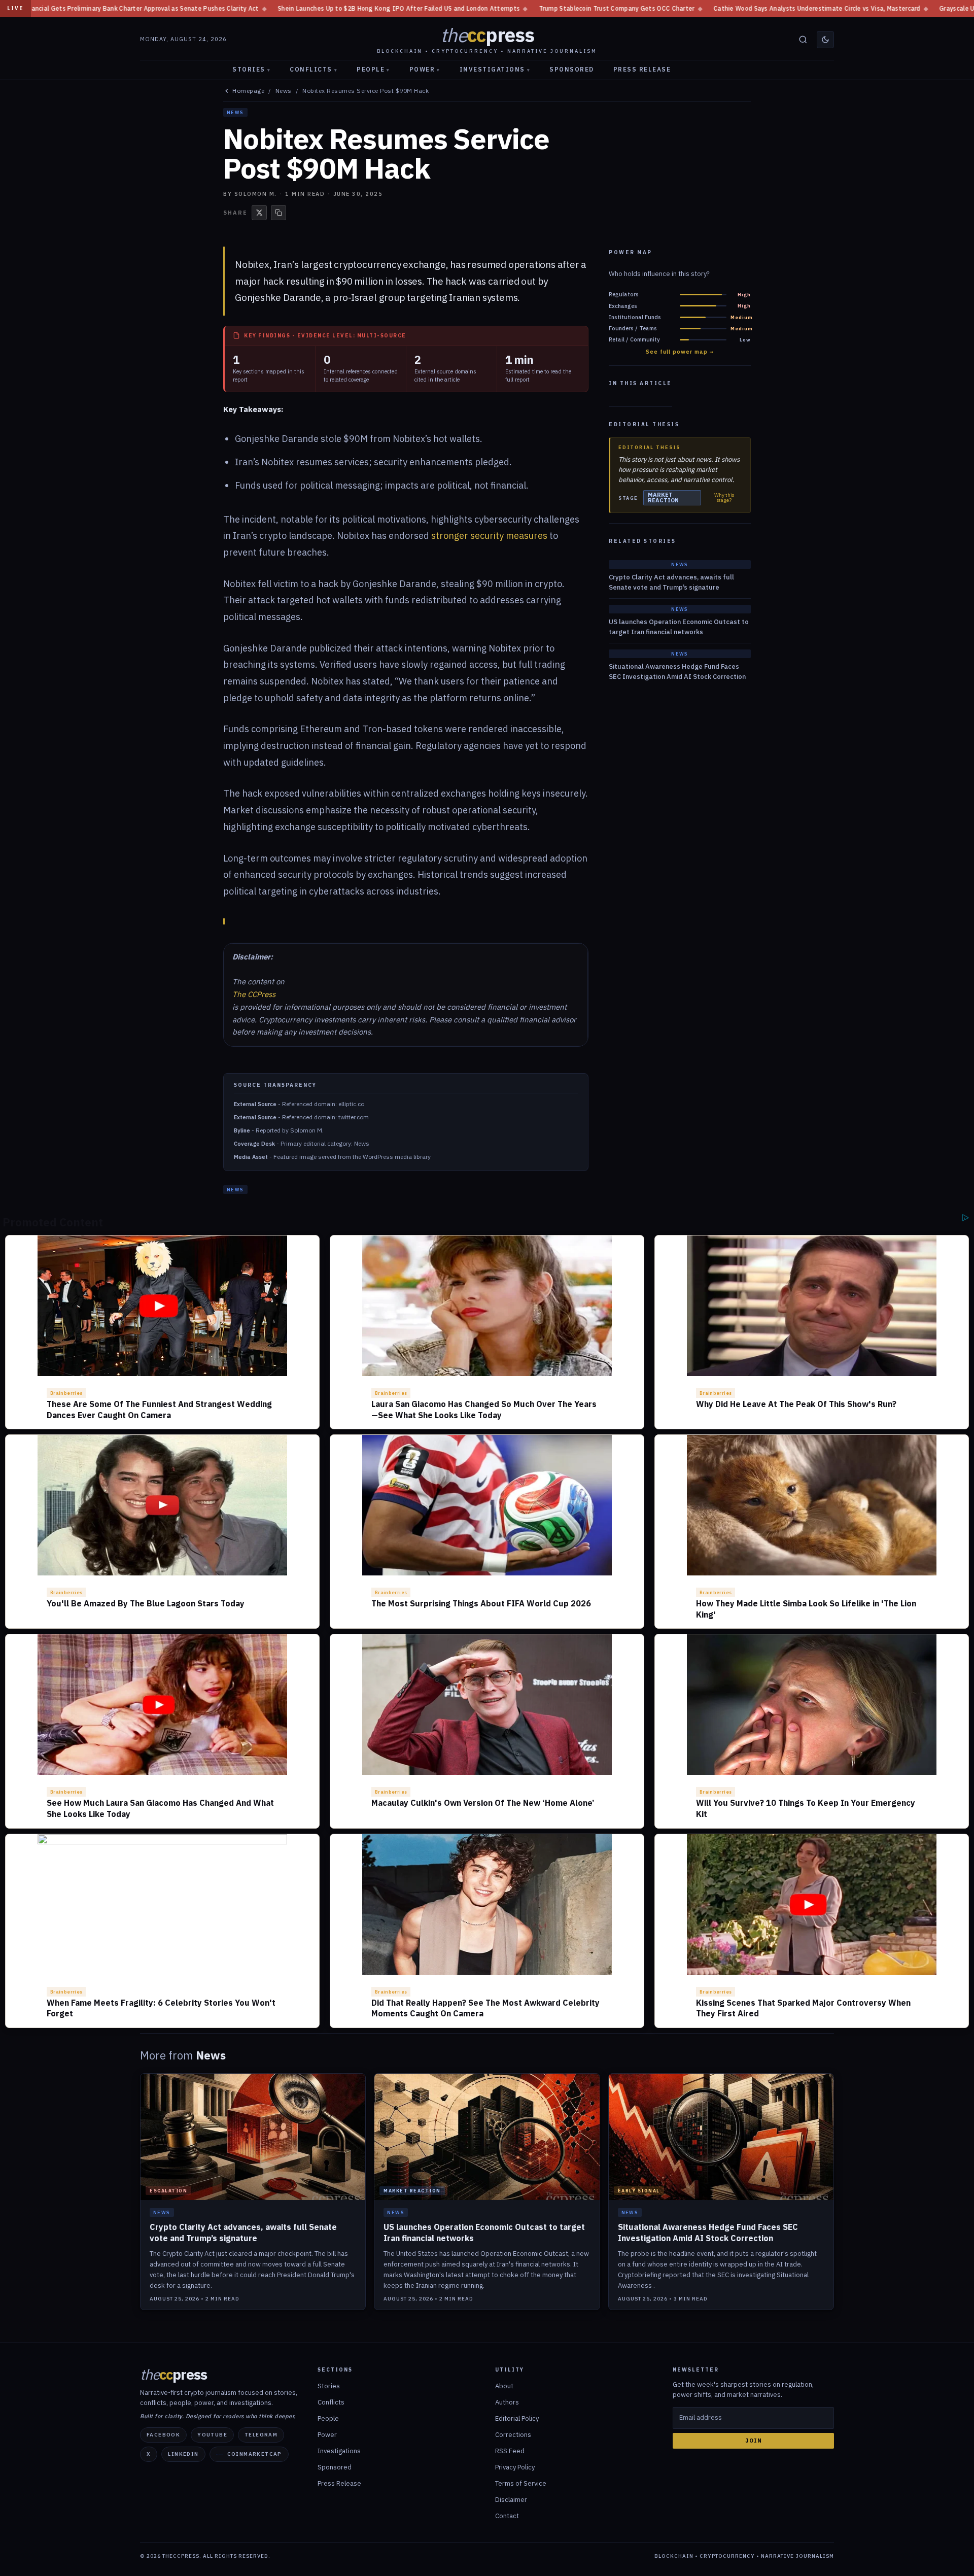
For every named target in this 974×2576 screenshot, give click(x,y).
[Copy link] (279, 213)
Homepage (248, 91)
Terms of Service (521, 2483)
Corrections (513, 2435)
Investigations (495, 69)
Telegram (261, 2435)
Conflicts (314, 69)
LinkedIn (183, 2454)
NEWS (235, 112)
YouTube (212, 2435)
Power (425, 69)
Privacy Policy (515, 2467)
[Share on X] (259, 213)
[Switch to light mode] (825, 40)
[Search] (803, 40)
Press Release (642, 69)
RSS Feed (510, 2451)
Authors (507, 2402)
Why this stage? (724, 498)
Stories (251, 69)
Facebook (163, 2435)
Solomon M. (256, 194)
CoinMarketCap (255, 2454)
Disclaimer (511, 2500)
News (284, 91)
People (373, 69)
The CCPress (254, 994)
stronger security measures (489, 536)
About (504, 2386)
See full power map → (680, 352)
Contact (507, 2516)
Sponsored (572, 69)
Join (754, 2441)
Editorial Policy (517, 2418)
